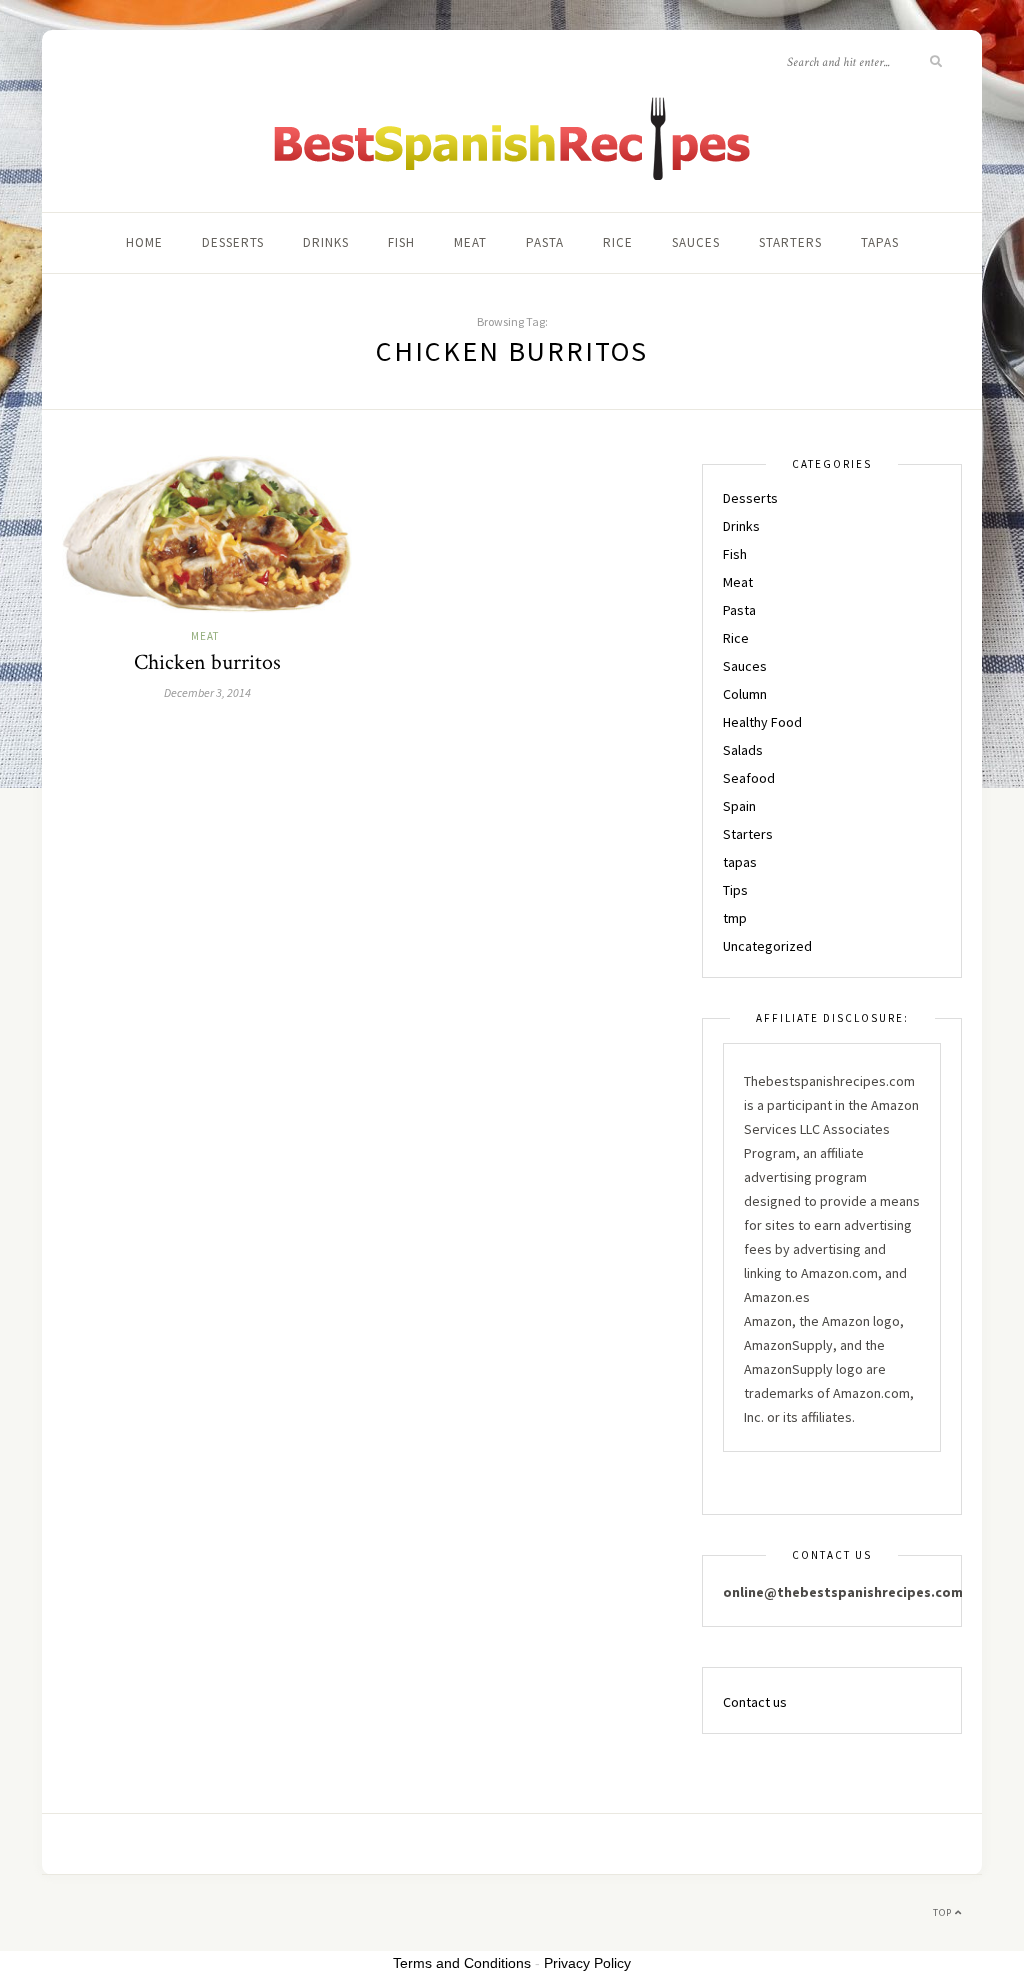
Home (144, 242)
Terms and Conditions (462, 1963)
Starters (790, 242)
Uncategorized (767, 946)
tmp (735, 918)
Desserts (233, 242)
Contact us (755, 1702)
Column (745, 694)
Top (944, 1912)
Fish (401, 242)
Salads (743, 750)
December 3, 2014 (207, 692)
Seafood (749, 778)
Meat (470, 242)
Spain (739, 806)
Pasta (545, 242)
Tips (735, 890)
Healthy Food (762, 722)
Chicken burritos (207, 662)
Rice (618, 242)
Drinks (326, 242)
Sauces (696, 242)
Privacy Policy (587, 1963)
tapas (880, 242)
